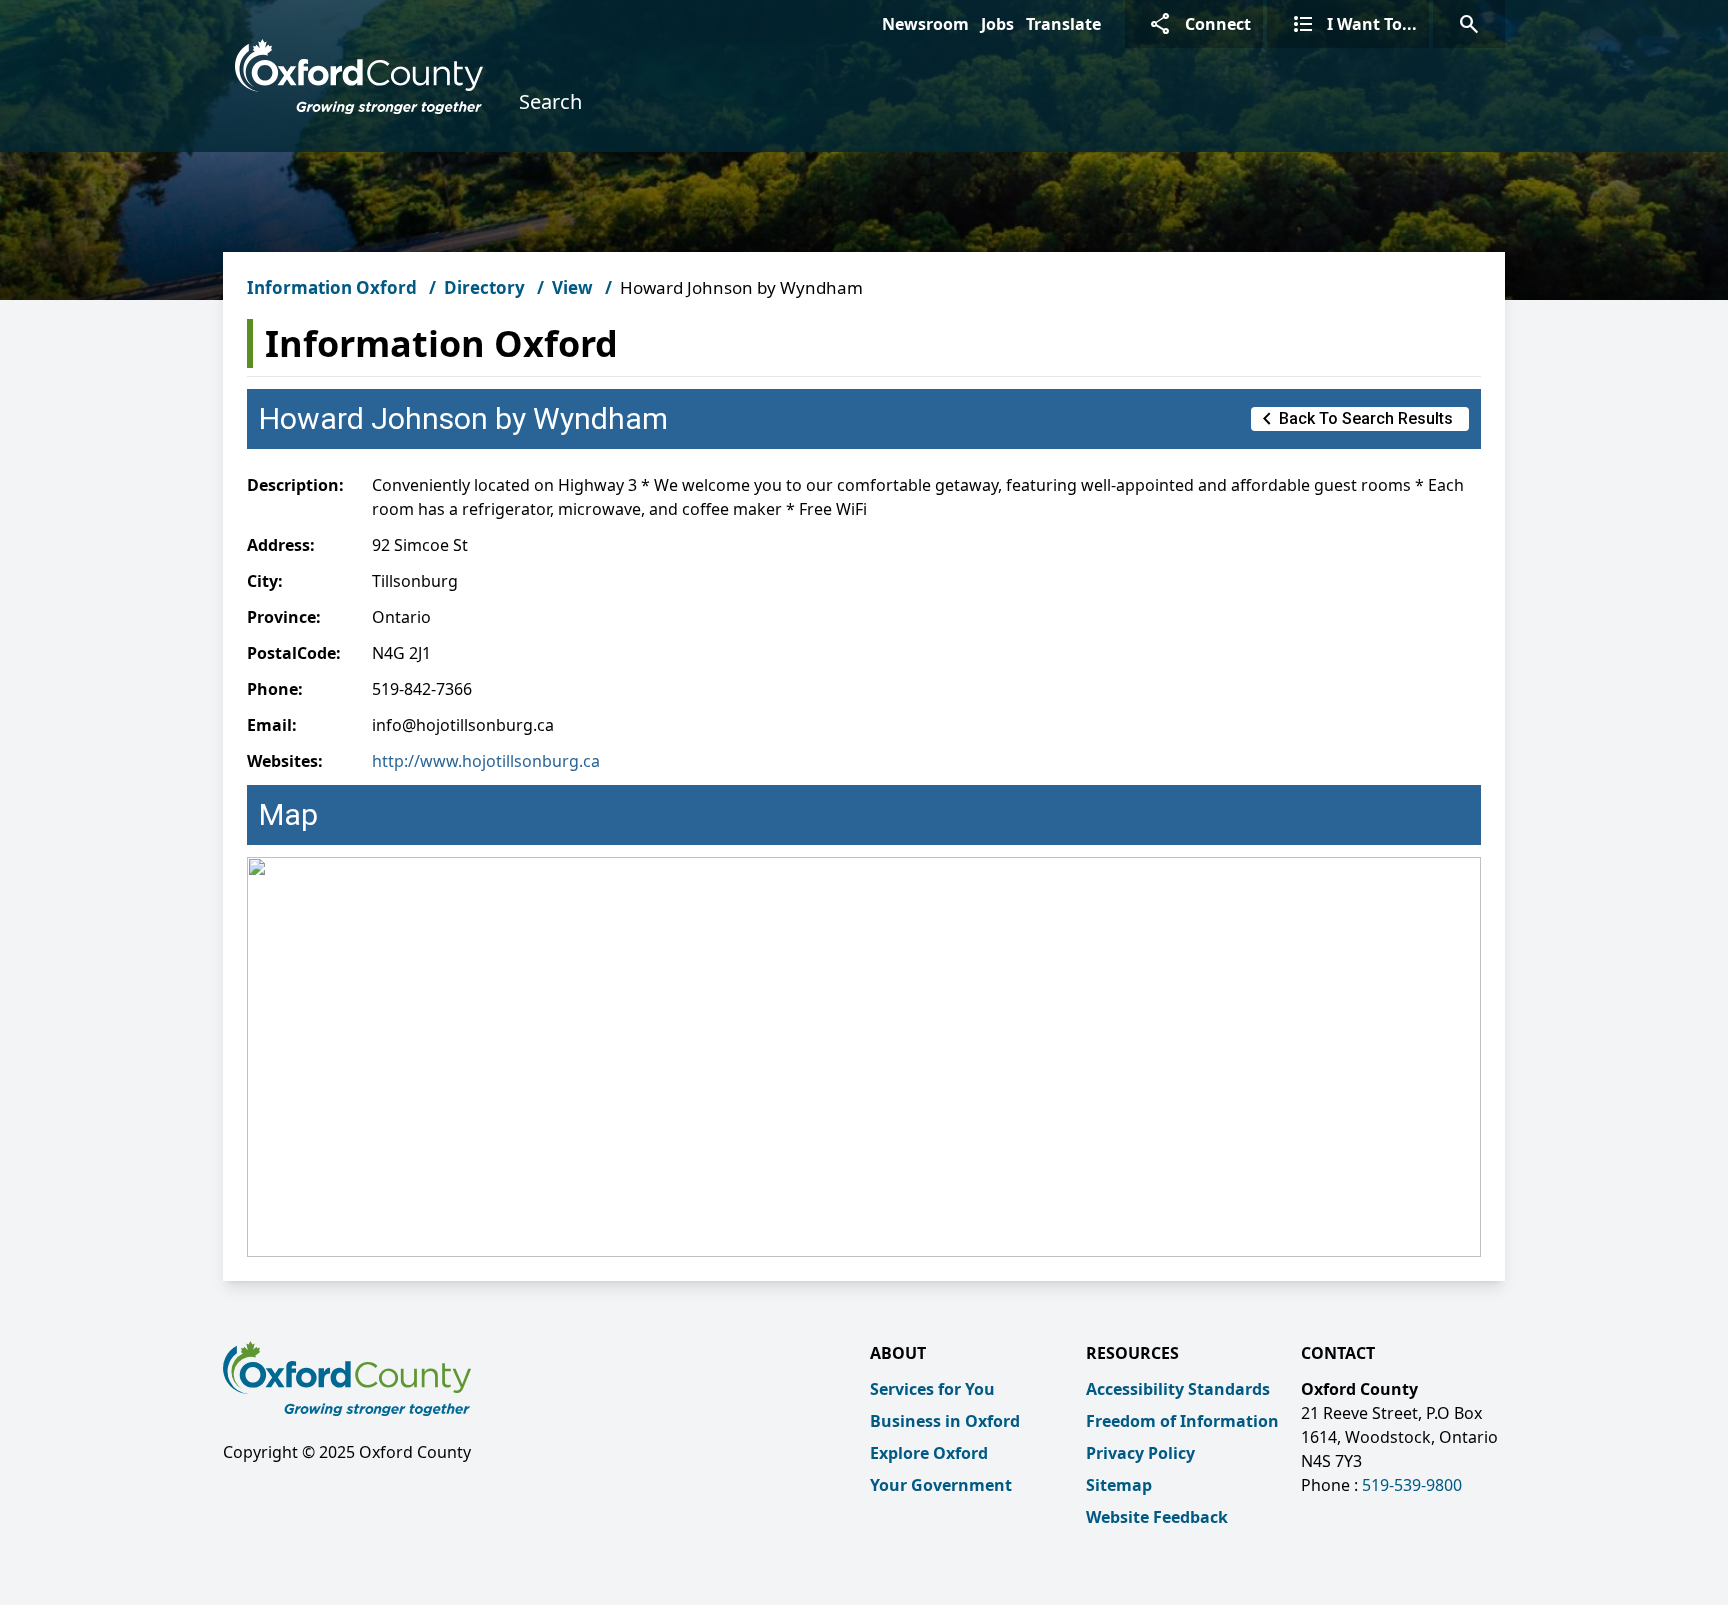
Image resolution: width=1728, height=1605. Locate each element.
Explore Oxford (929, 1453)
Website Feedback (1157, 1517)
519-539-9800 (1412, 1485)
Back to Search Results (1354, 419)
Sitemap (1119, 1485)
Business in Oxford (945, 1421)
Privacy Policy (1140, 1453)
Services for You (932, 1389)
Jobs (997, 24)
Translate (1063, 24)
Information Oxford (332, 287)
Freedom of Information (1182, 1421)
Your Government (941, 1485)
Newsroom (925, 24)
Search (550, 101)
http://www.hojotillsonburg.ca (486, 761)
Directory (484, 287)
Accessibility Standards (1178, 1389)
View (572, 287)
